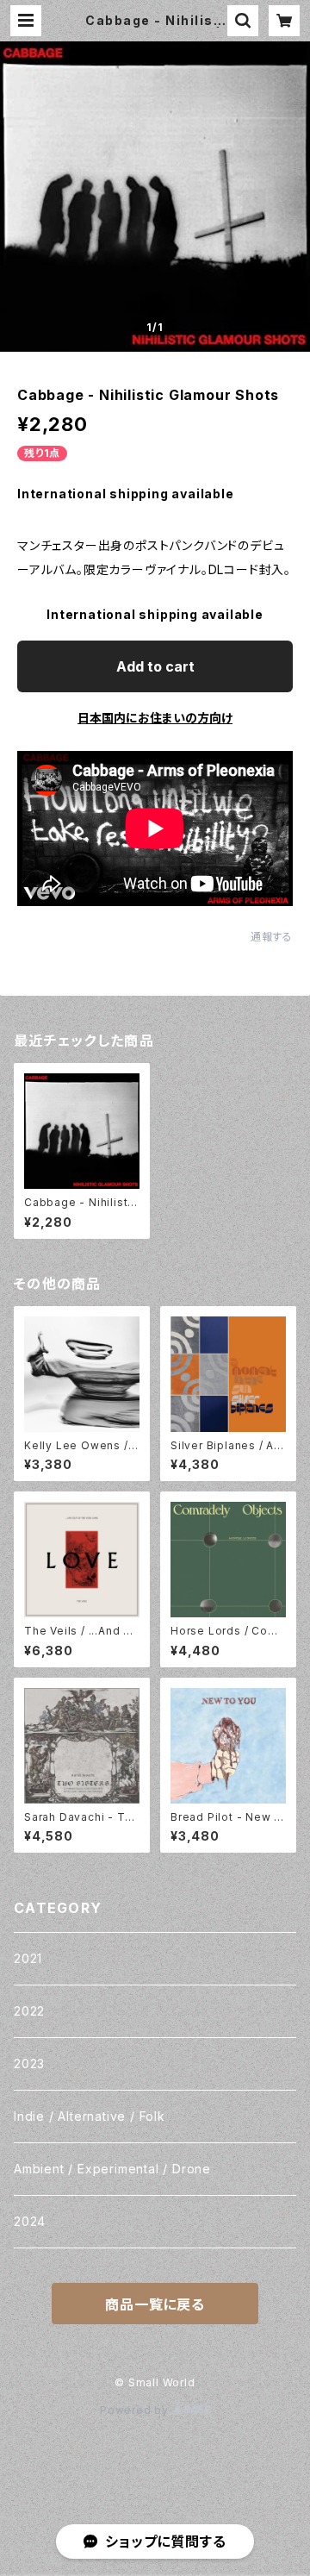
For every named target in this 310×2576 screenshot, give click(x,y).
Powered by (136, 2410)
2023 (29, 2063)
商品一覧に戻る (155, 2304)
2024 (30, 2221)
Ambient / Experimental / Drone (112, 2169)
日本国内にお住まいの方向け (155, 718)
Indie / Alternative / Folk (90, 2116)
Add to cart (155, 666)
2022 (29, 2011)
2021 (28, 1958)
